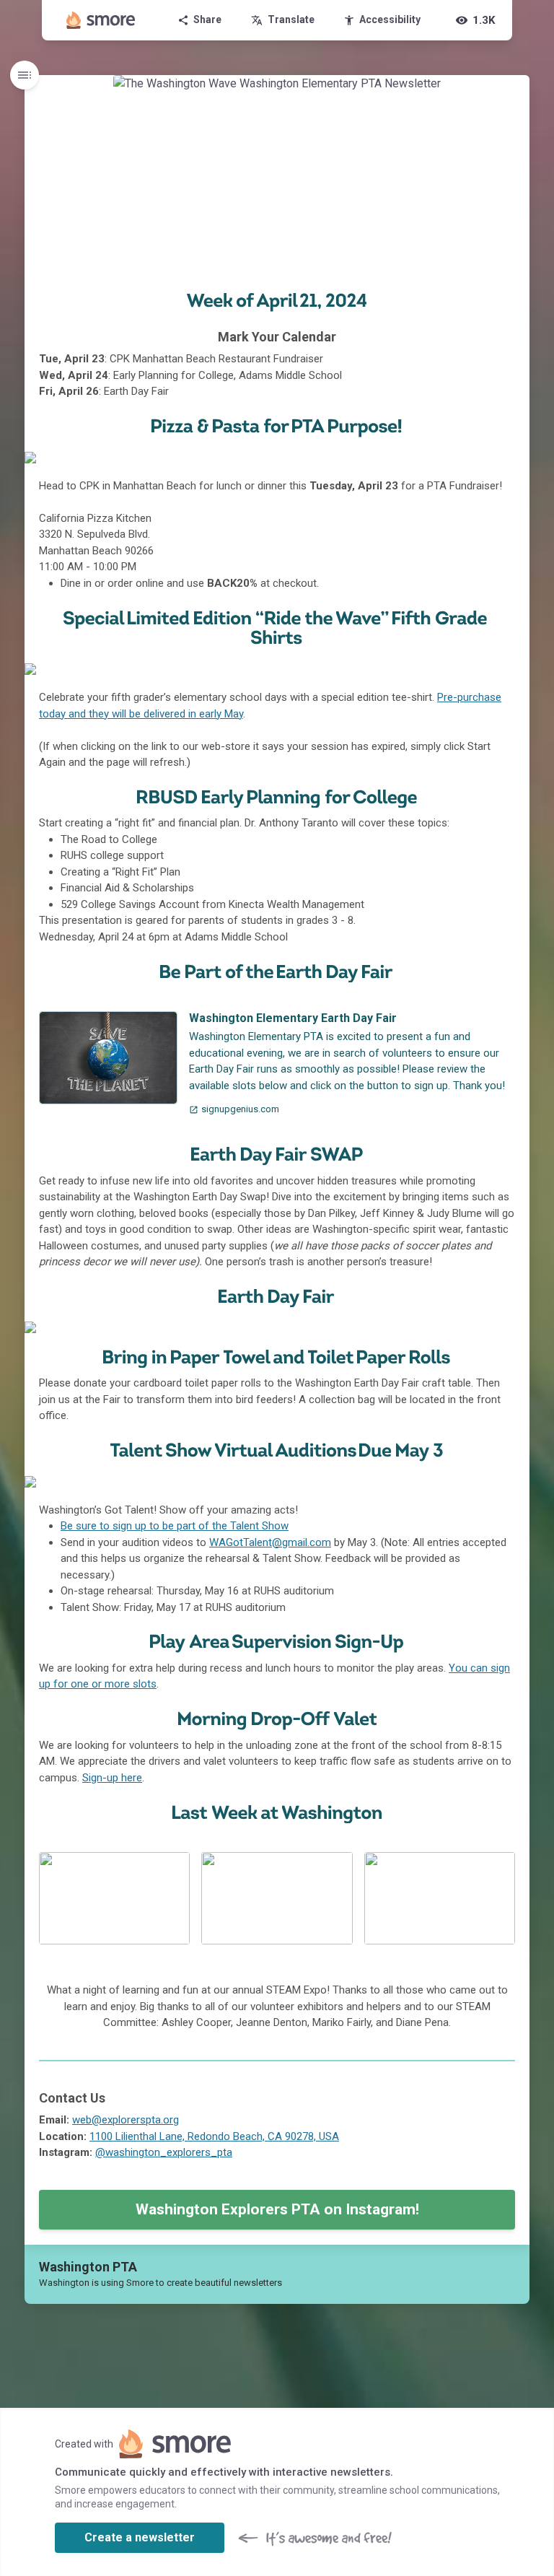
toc (25, 75)
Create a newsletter (140, 2537)
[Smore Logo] (101, 20)
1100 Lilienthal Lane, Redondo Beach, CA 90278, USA (214, 2136)
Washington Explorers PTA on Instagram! (277, 2209)
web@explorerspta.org (126, 2120)
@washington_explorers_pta (164, 2152)
